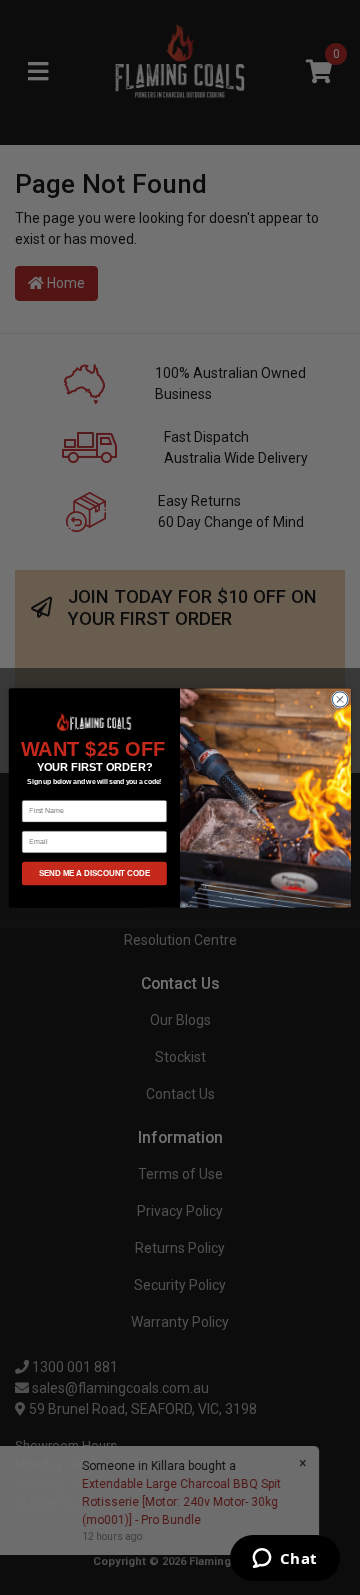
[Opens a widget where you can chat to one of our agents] (284, 1560)
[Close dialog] (339, 698)
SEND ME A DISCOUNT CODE (95, 873)
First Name (40, 792)
